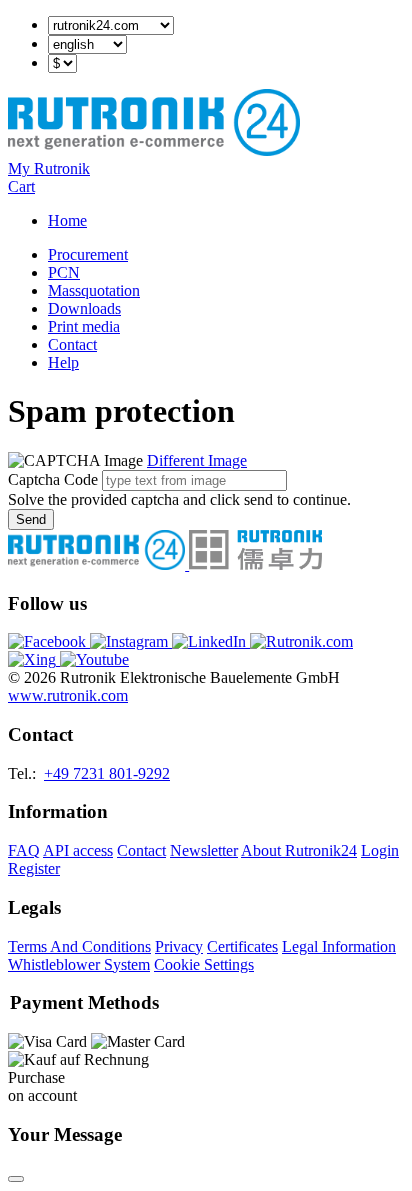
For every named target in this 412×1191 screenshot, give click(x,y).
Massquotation (94, 290)
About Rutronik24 (299, 850)
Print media (84, 326)
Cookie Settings (204, 964)
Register (34, 868)
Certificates (242, 946)
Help (63, 362)
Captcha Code (53, 479)
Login (380, 850)
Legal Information (339, 946)
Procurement (88, 254)
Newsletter (204, 850)
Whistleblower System (79, 964)
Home (67, 220)
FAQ (24, 850)
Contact (72, 344)
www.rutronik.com (68, 695)
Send (31, 519)
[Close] (16, 1179)
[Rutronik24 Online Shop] (154, 150)
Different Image (197, 460)
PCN (64, 272)
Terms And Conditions (79, 946)
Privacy (179, 946)
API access (78, 850)
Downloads (84, 308)
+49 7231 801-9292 (107, 773)
